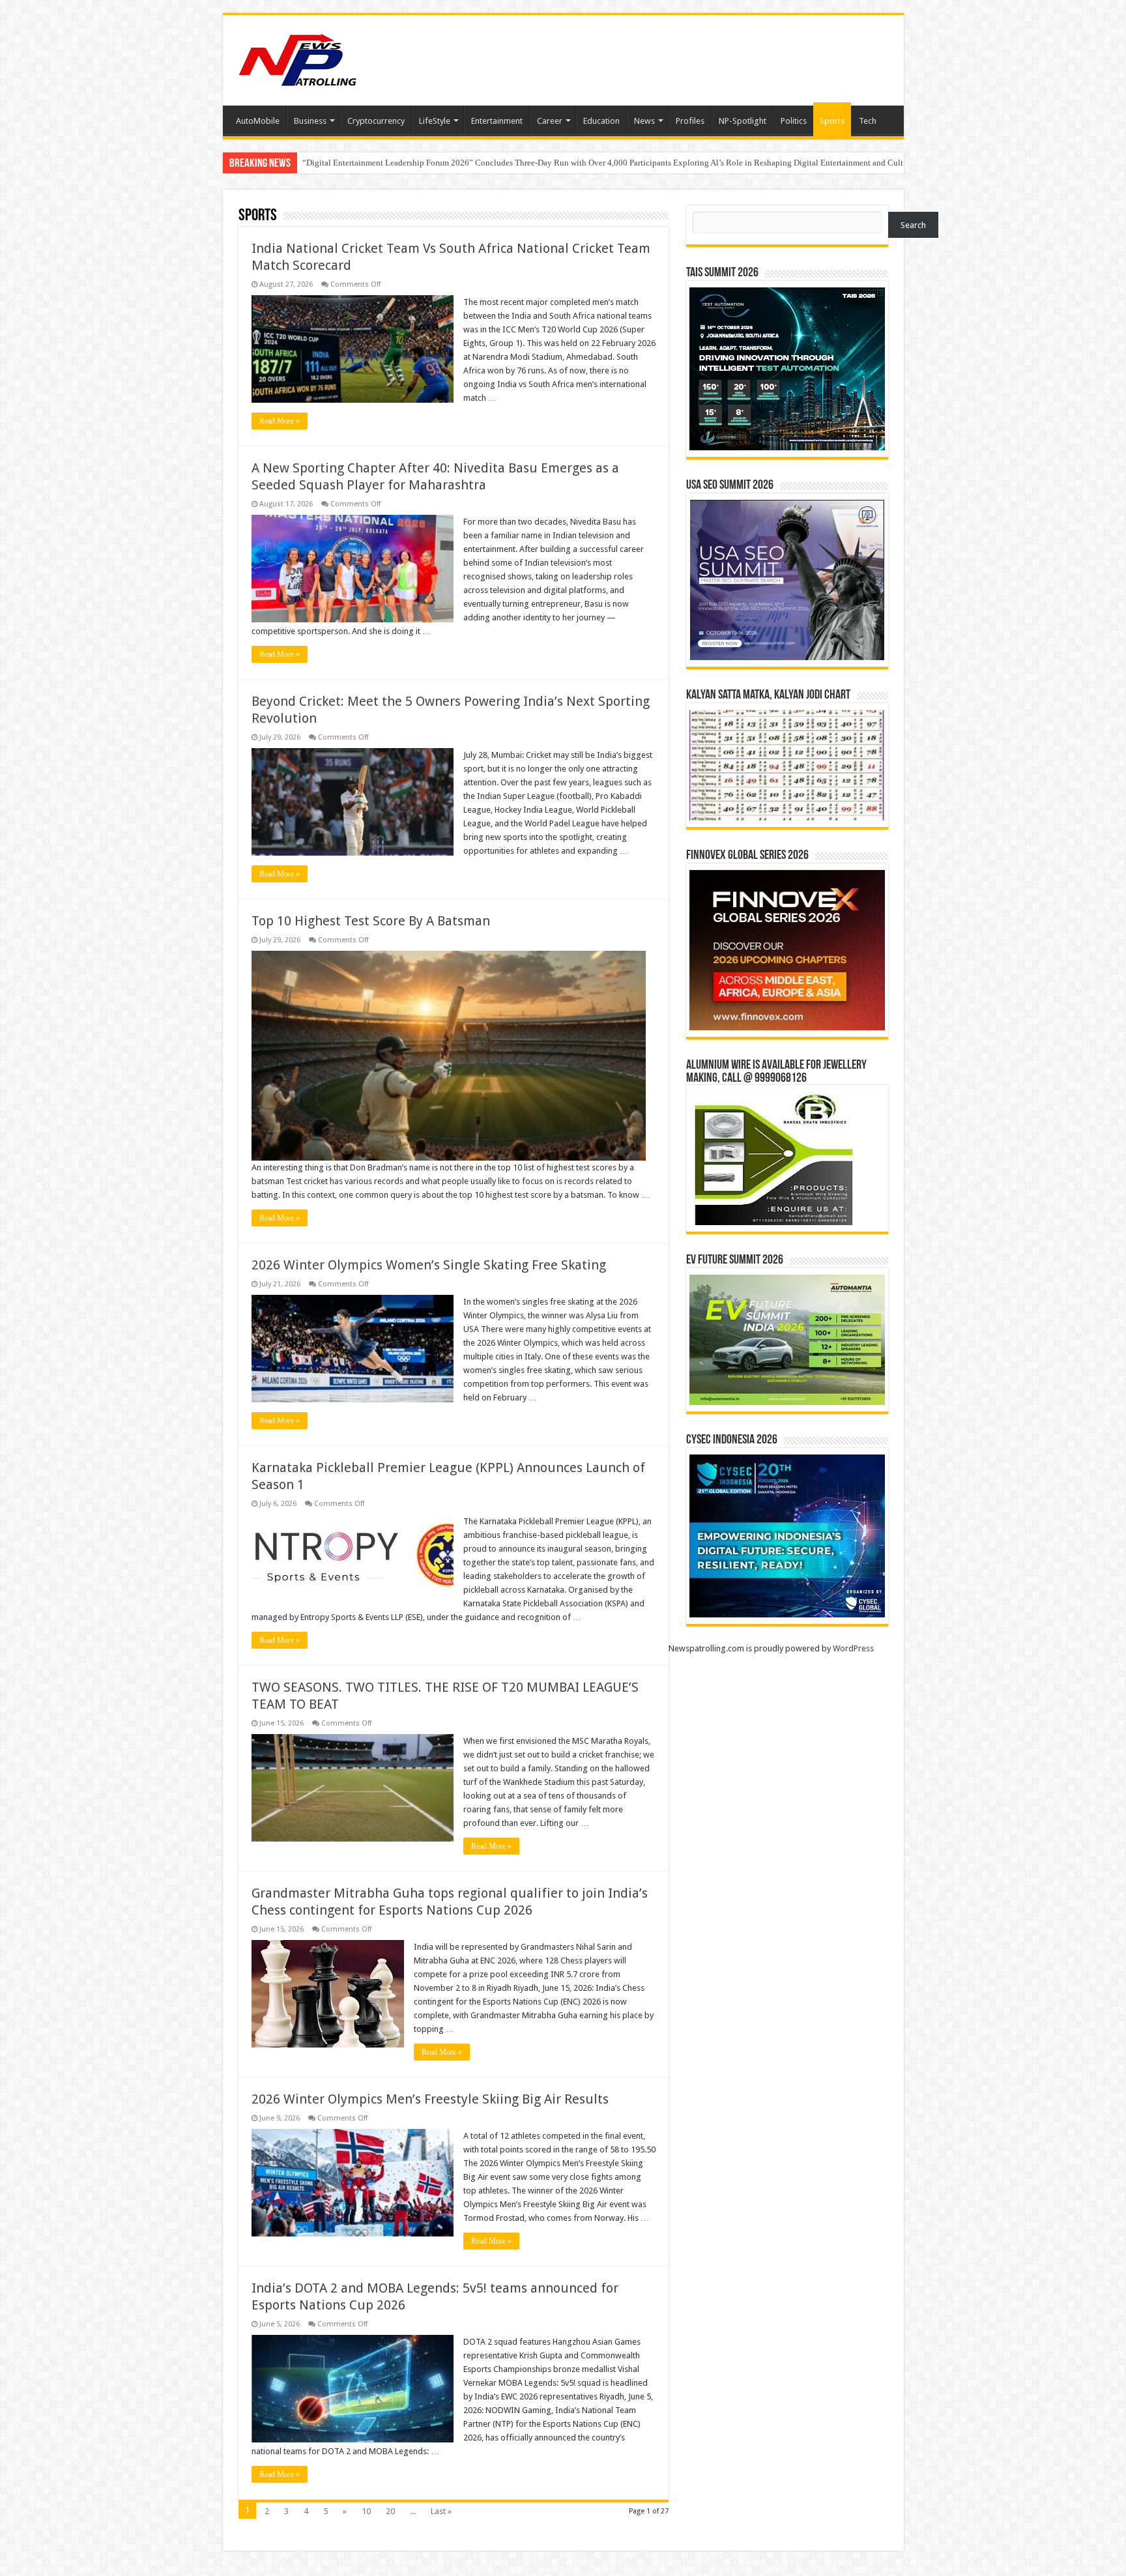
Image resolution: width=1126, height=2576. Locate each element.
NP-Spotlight (743, 121)
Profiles (690, 121)
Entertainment (497, 121)
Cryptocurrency (376, 121)
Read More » (280, 421)
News (644, 121)
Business (310, 121)
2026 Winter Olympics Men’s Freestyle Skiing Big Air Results (430, 2099)
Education (601, 121)
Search (913, 225)
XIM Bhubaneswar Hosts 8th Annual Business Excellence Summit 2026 (428, 163)
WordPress (853, 1648)
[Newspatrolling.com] (298, 58)
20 (390, 2511)
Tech (868, 121)
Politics (794, 121)
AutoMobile (258, 121)
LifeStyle (435, 121)
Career (550, 121)
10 (366, 2511)
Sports (832, 121)
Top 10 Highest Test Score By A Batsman (371, 921)
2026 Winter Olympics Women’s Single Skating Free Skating (429, 1265)
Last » (441, 2511)
